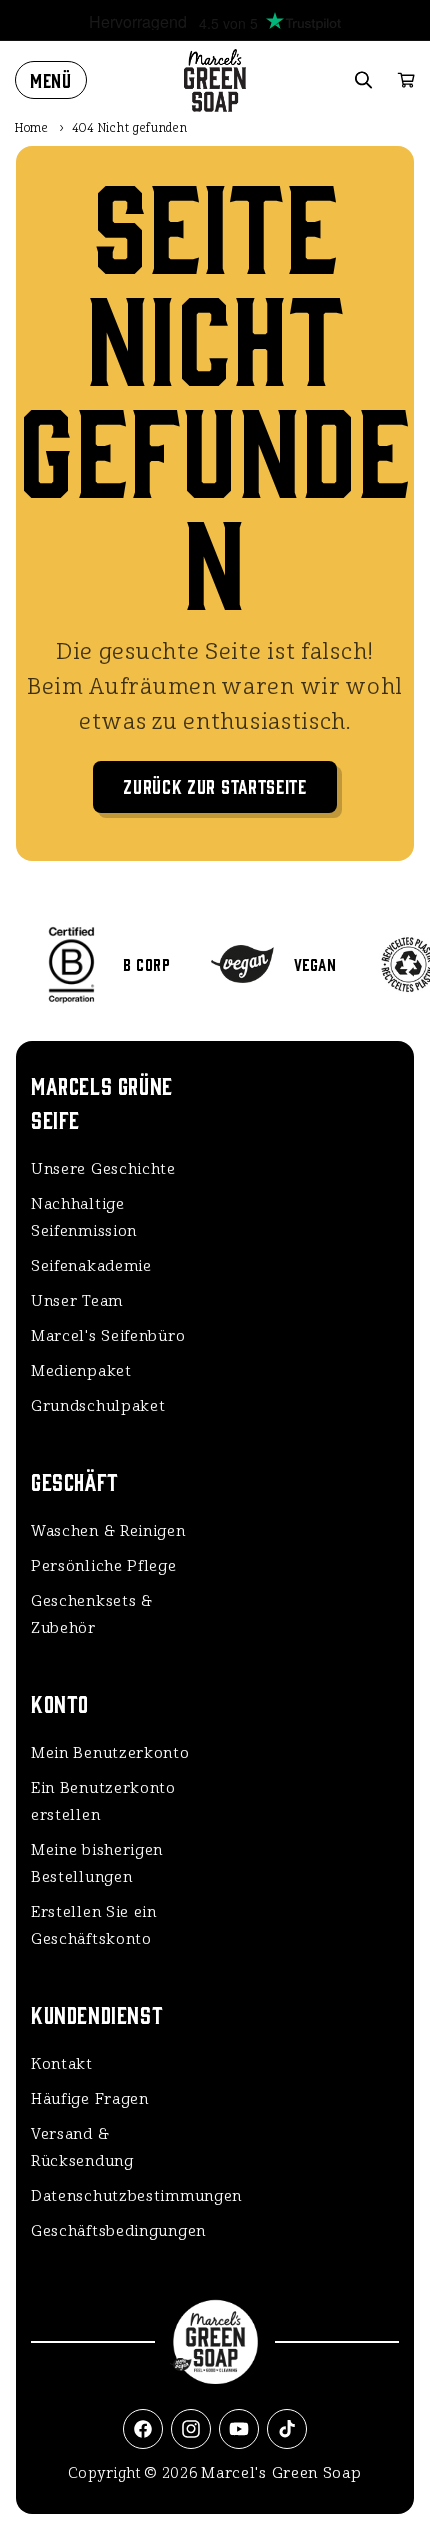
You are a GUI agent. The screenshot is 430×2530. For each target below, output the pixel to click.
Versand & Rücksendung (82, 2147)
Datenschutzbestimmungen (122, 2196)
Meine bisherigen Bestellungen (97, 1863)
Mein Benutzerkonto (110, 1753)
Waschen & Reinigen (108, 1531)
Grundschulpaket (98, 1406)
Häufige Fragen (90, 2099)
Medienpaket (81, 1371)
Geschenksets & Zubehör (92, 1614)
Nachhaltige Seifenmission (84, 1217)
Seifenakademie (91, 1266)
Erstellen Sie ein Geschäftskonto (94, 1925)
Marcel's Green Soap (281, 2473)
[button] (51, 80)
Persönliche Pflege (104, 1566)
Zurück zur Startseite (215, 785)
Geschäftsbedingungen (118, 2231)
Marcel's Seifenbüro (108, 1336)
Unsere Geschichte (103, 1169)
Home (32, 128)
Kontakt (62, 2064)
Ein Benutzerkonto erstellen (103, 1801)
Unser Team (77, 1301)
